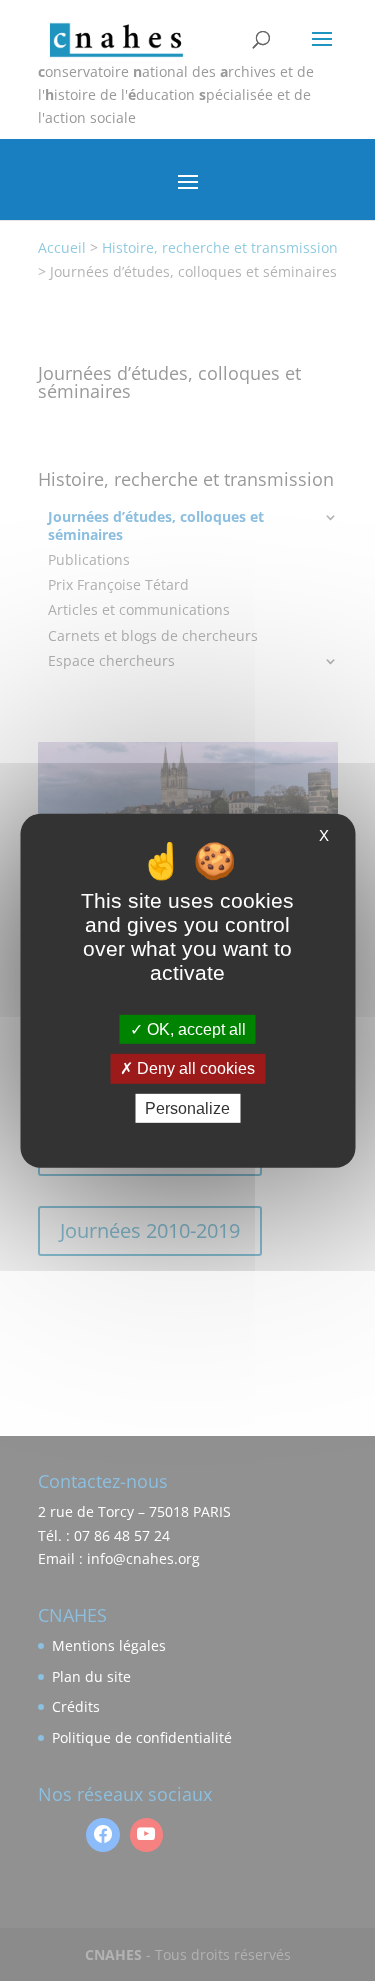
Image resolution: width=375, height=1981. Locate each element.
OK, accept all (194, 1029)
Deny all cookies (194, 1068)
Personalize (187, 1107)
